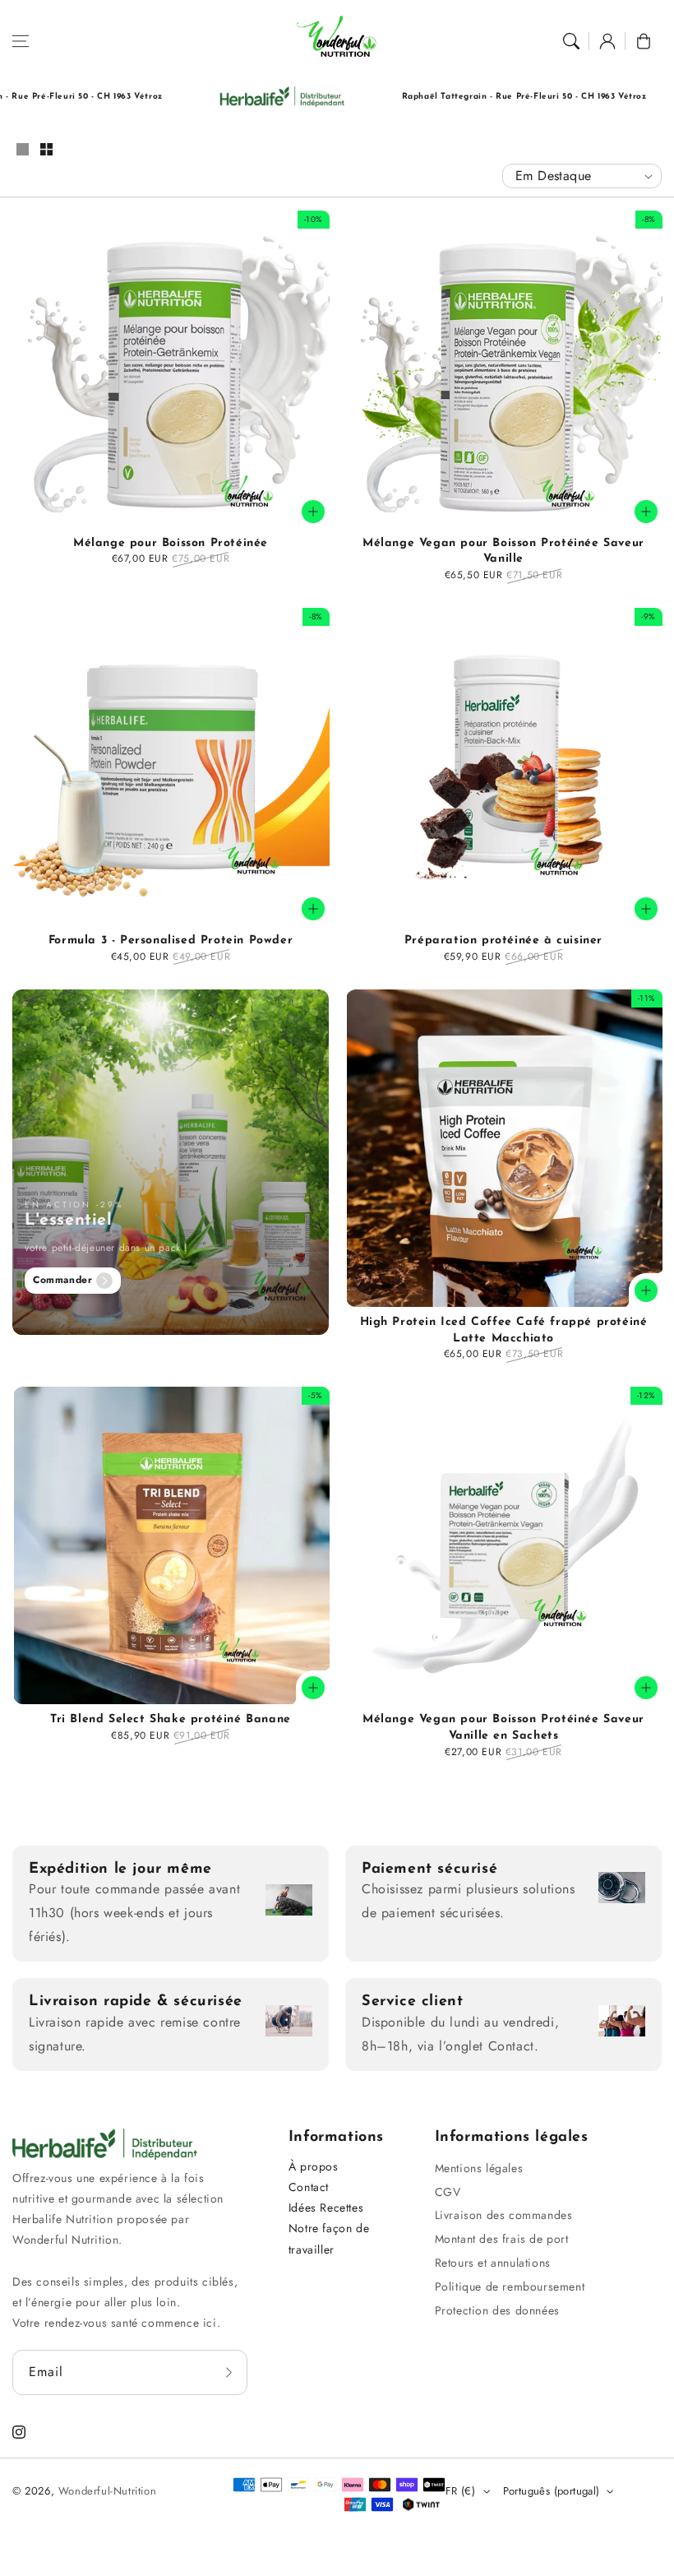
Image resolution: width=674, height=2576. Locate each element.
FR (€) (460, 2491)
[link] (211, 97)
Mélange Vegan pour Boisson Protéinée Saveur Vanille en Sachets (503, 1728)
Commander (62, 1280)
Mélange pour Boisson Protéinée (171, 543)
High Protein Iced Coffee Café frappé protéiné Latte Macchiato (504, 1330)
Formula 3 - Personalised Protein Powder (171, 941)
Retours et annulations (493, 2263)
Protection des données (497, 2310)
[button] (21, 41)
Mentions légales (479, 2168)
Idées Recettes (326, 2208)
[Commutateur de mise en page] (22, 151)
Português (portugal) (552, 2491)
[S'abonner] (229, 2372)
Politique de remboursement (510, 2286)
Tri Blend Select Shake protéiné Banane (171, 1719)
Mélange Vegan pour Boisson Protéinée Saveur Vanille (503, 551)
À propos (314, 2166)
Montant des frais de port (502, 2239)
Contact (309, 2187)
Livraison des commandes (504, 2215)
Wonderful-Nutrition (107, 2491)
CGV (448, 2192)
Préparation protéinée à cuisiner (503, 941)
